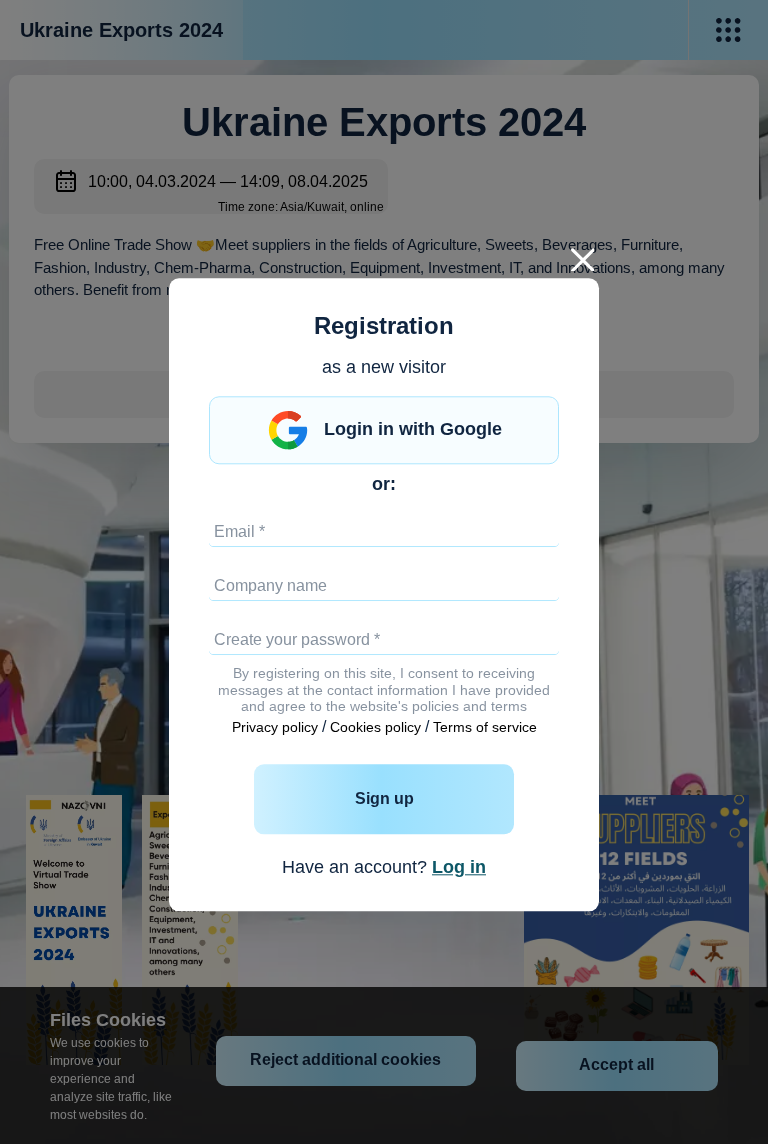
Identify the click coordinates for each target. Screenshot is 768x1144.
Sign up (384, 798)
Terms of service (485, 728)
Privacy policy (275, 728)
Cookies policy (375, 728)
